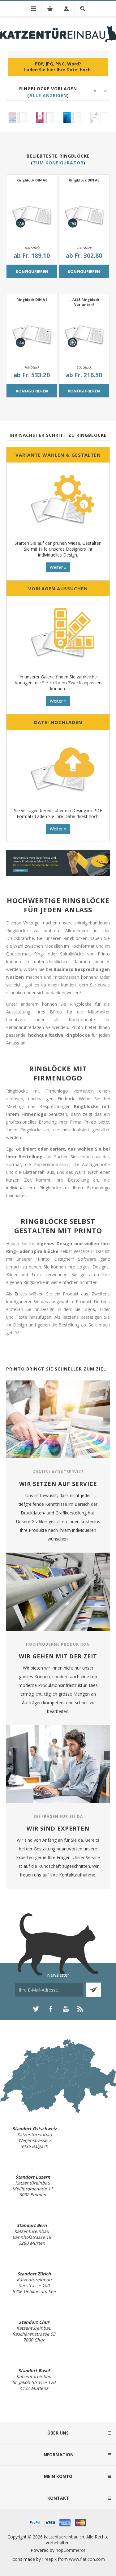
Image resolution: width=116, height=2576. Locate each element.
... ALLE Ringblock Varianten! (84, 302)
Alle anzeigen (48, 95)
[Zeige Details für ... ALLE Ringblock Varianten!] (84, 335)
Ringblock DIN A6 (32, 180)
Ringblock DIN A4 (32, 300)
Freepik (49, 2559)
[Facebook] (51, 2009)
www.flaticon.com (87, 2559)
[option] (23, 118)
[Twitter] (36, 2009)
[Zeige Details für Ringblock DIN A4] (32, 335)
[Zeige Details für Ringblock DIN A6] (32, 215)
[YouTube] (66, 2009)
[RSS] (80, 2009)
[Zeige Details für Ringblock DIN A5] (84, 215)
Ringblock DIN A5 (84, 180)
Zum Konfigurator (58, 163)
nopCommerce (71, 2550)
